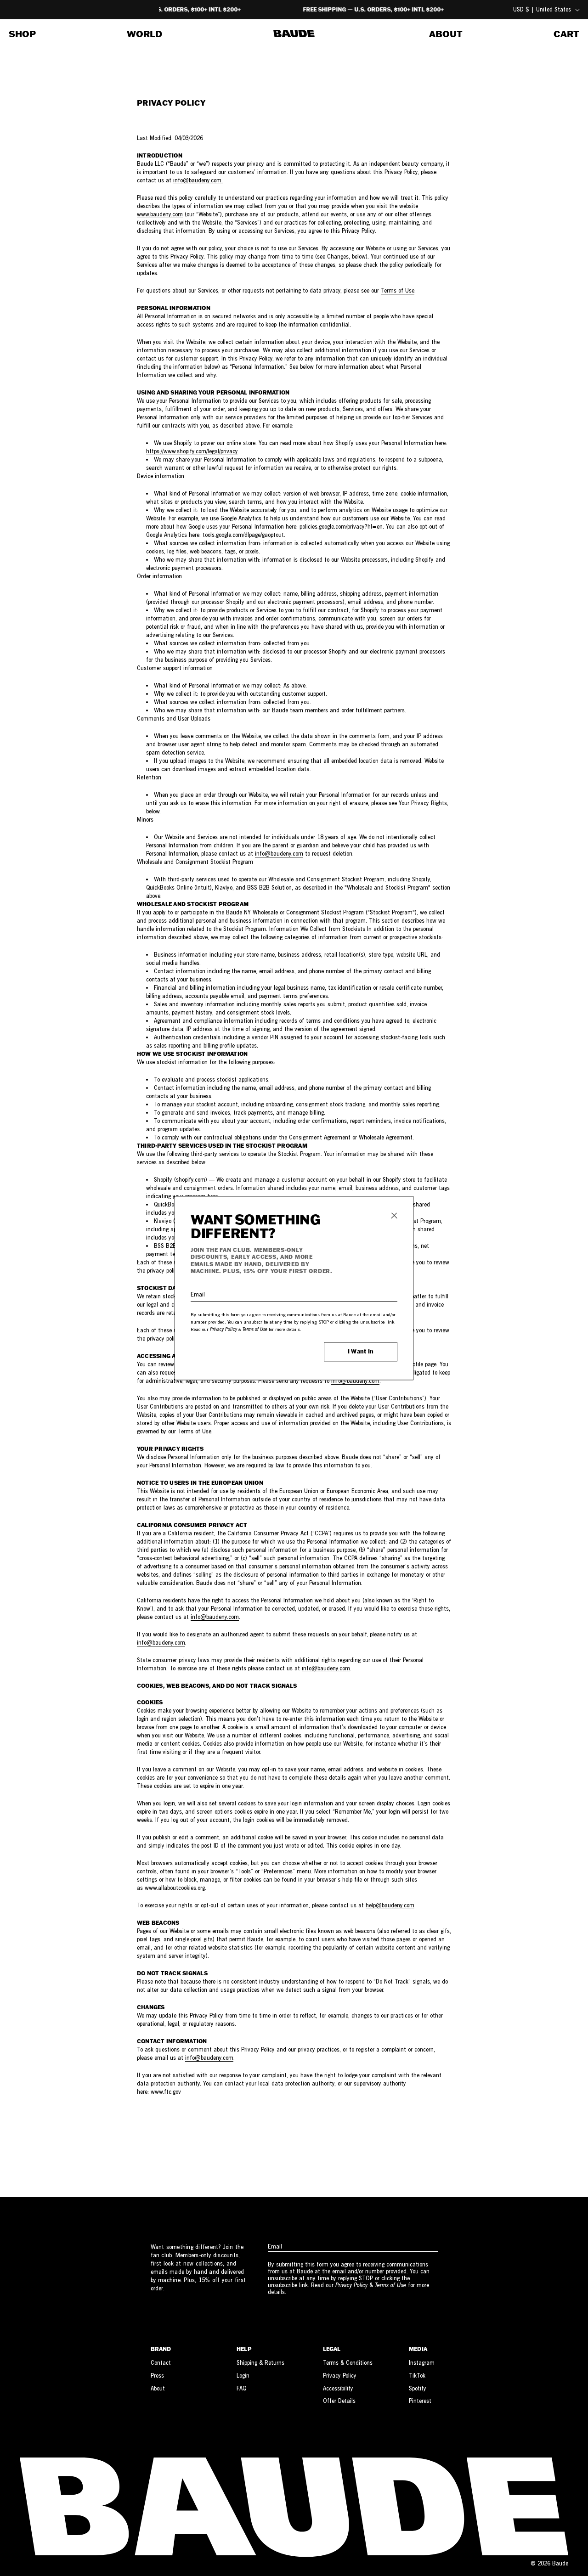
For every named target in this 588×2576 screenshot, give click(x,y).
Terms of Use (255, 1329)
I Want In (361, 1351)
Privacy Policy (223, 1329)
